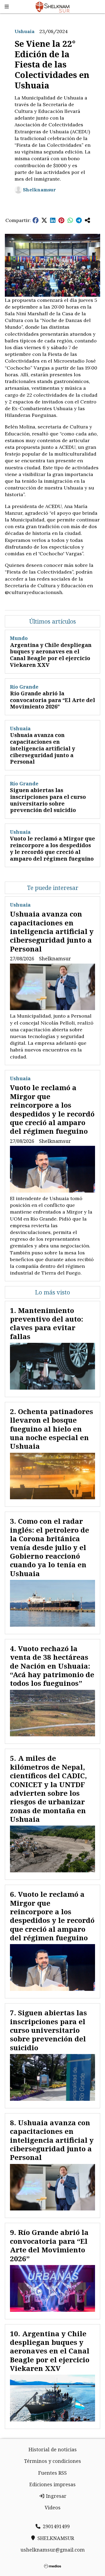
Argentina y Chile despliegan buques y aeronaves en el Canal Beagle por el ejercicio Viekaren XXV (51, 655)
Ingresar (56, 2496)
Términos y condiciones (52, 2461)
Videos (53, 2507)
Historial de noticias (53, 2449)
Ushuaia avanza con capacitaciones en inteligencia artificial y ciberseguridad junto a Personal (43, 748)
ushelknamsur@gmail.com (53, 2550)
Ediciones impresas (52, 2484)
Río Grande (24, 687)
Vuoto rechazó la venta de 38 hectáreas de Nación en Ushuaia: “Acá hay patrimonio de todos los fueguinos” (52, 1666)
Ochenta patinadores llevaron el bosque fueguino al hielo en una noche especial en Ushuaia (52, 1429)
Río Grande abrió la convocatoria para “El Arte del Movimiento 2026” (52, 700)
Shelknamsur (39, 190)
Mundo (19, 638)
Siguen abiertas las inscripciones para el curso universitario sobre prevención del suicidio (48, 800)
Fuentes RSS (52, 2473)
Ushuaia (24, 31)
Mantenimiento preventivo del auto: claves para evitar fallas (47, 1323)
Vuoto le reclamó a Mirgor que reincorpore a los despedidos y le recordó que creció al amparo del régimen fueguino (52, 848)
